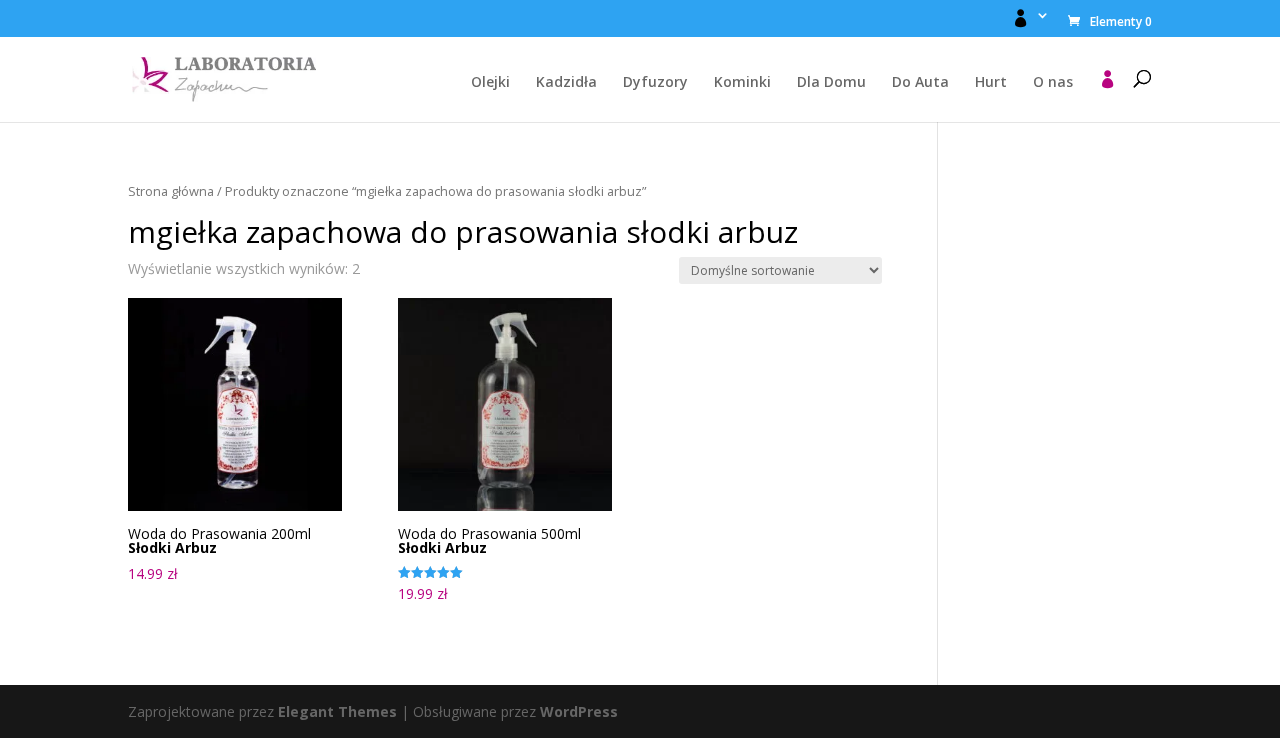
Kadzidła (566, 83)
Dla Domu (831, 83)
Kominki (742, 83)
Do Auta (920, 83)
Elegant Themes (337, 711)
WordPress (579, 711)
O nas (1053, 83)
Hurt (991, 83)
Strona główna (171, 191)
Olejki (490, 83)
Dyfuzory (655, 83)
